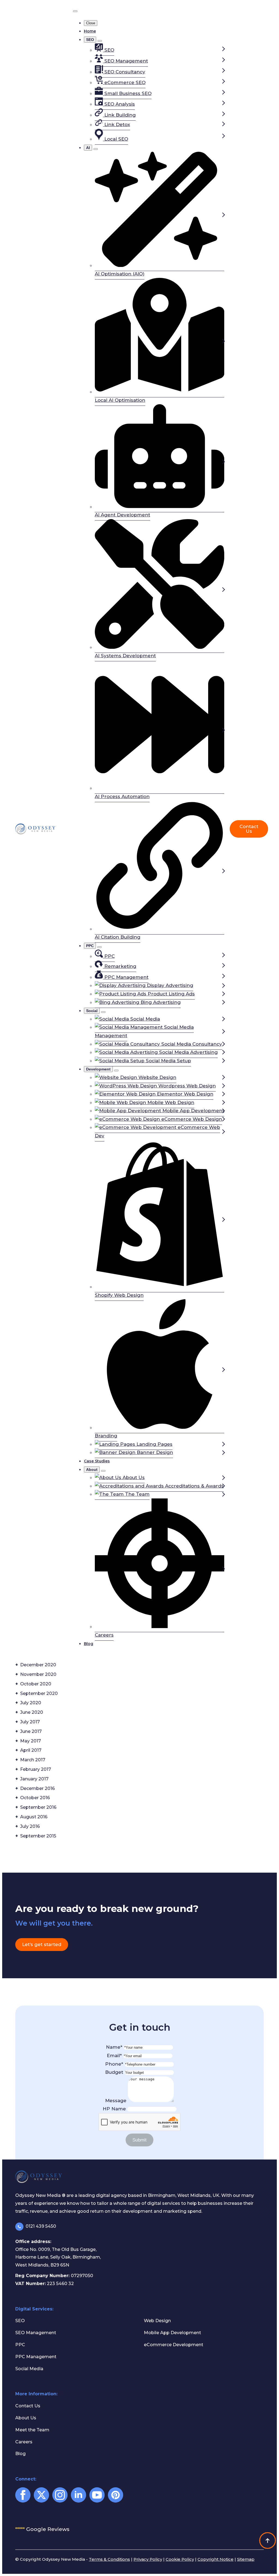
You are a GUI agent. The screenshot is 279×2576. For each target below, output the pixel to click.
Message (116, 2101)
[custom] (116, 2495)
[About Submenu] (103, 1471)
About (92, 1470)
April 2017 (31, 1750)
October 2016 (35, 1798)
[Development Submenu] (116, 1070)
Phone (114, 2064)
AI (88, 148)
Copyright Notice (216, 2559)
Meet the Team (32, 2430)
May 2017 (31, 1741)
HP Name (115, 2109)
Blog (89, 1644)
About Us (26, 2418)
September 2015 (38, 1836)
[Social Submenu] (103, 1012)
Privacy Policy (148, 2559)
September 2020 (39, 1693)
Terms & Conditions (109, 2559)
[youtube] (97, 2495)
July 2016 (30, 1826)
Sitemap (246, 2559)
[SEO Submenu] (100, 41)
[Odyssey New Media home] (41, 829)
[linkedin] (78, 2495)
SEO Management (36, 2333)
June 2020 (32, 1712)
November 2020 (38, 1674)
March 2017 (33, 1760)
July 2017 (30, 1722)
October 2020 (36, 1684)
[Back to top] (268, 2541)
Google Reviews (42, 2529)
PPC (90, 946)
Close (91, 23)
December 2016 (37, 1788)
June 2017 (31, 1731)
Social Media (29, 2369)
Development (98, 1069)
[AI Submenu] (96, 149)
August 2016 (34, 1817)
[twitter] (41, 2495)
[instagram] (60, 2495)
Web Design (157, 2321)
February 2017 (36, 1769)
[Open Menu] (75, 11)
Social (92, 1011)
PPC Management (36, 2357)
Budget (115, 2072)
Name (114, 2047)
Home (90, 31)
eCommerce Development (174, 2345)
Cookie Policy (180, 2559)
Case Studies (97, 1461)
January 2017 (34, 1779)
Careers (24, 2442)
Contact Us (28, 2406)
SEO (90, 40)
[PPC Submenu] (99, 947)
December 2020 (38, 1665)
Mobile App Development (172, 2333)
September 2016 (38, 1807)
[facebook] (23, 2495)
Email (114, 2056)
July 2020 (31, 1703)
